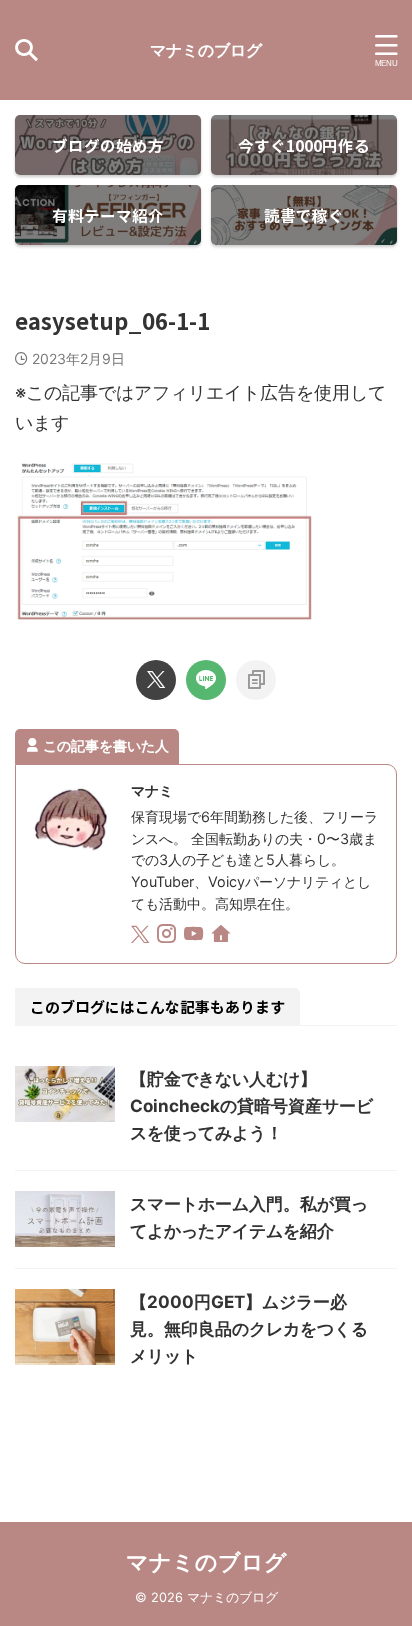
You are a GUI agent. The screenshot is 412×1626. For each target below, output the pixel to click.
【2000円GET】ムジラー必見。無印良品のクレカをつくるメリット (249, 1329)
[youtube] (195, 936)
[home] (222, 937)
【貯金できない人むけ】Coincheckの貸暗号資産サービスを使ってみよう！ (251, 1106)
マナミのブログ (206, 50)
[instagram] (168, 936)
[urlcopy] (256, 680)
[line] (206, 680)
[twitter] (156, 680)
